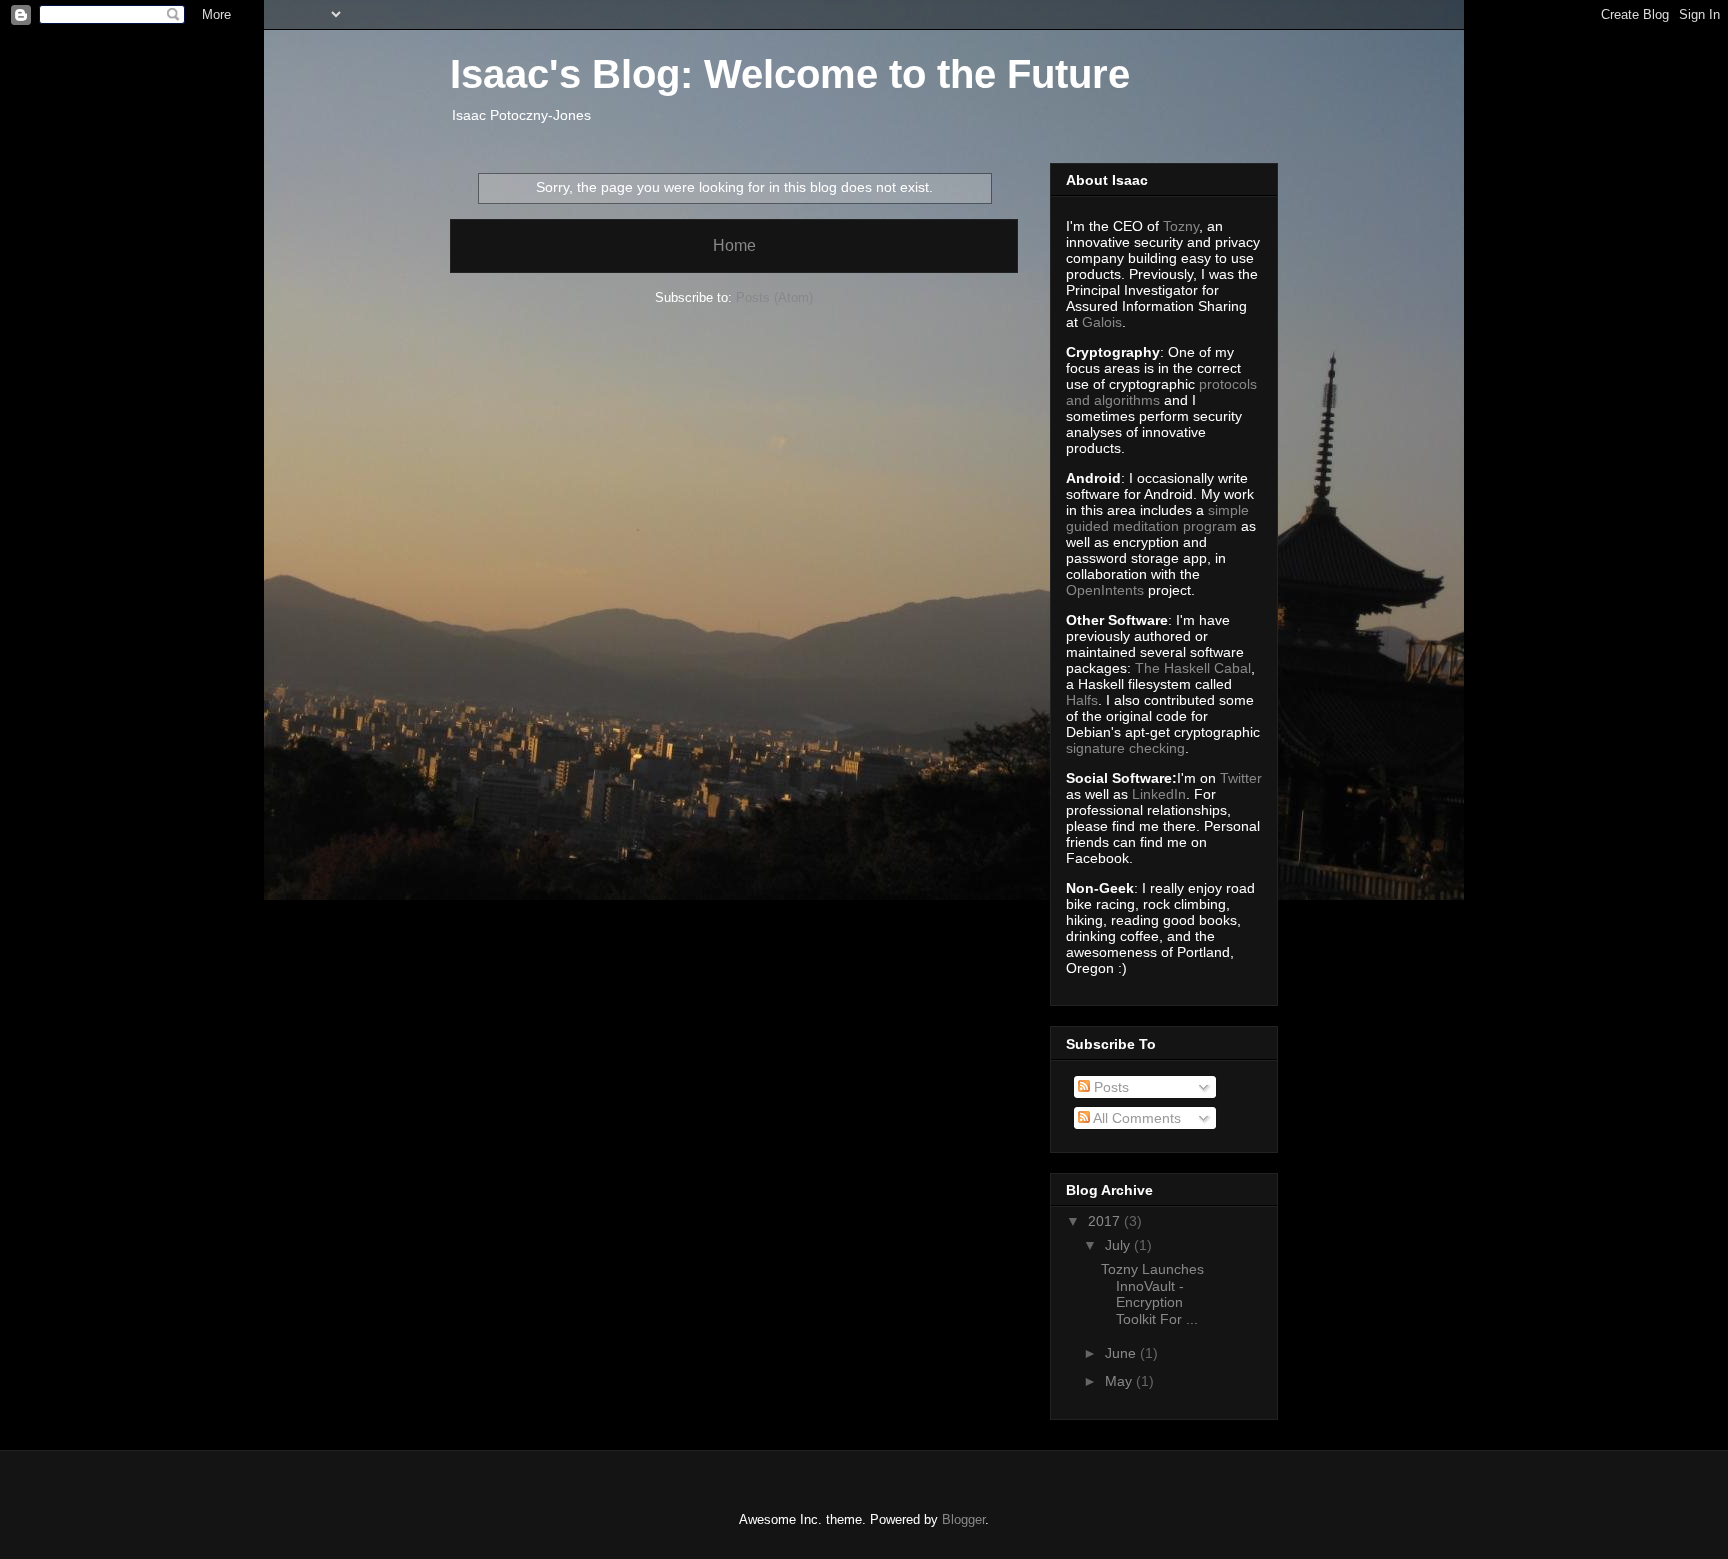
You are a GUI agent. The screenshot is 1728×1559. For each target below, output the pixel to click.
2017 (1106, 1221)
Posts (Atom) (774, 297)
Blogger (963, 1519)
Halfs (1082, 700)
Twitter (1241, 778)
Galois (1102, 322)
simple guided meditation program (1157, 518)
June (1122, 1353)
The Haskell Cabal (1193, 668)
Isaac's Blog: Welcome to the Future (790, 74)
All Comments (1135, 1118)
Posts (1109, 1087)
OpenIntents (1105, 590)
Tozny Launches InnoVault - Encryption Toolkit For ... (1152, 1294)
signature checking (1125, 748)
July (1119, 1245)
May (1120, 1381)
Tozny (1181, 226)
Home (734, 245)
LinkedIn (1159, 794)
